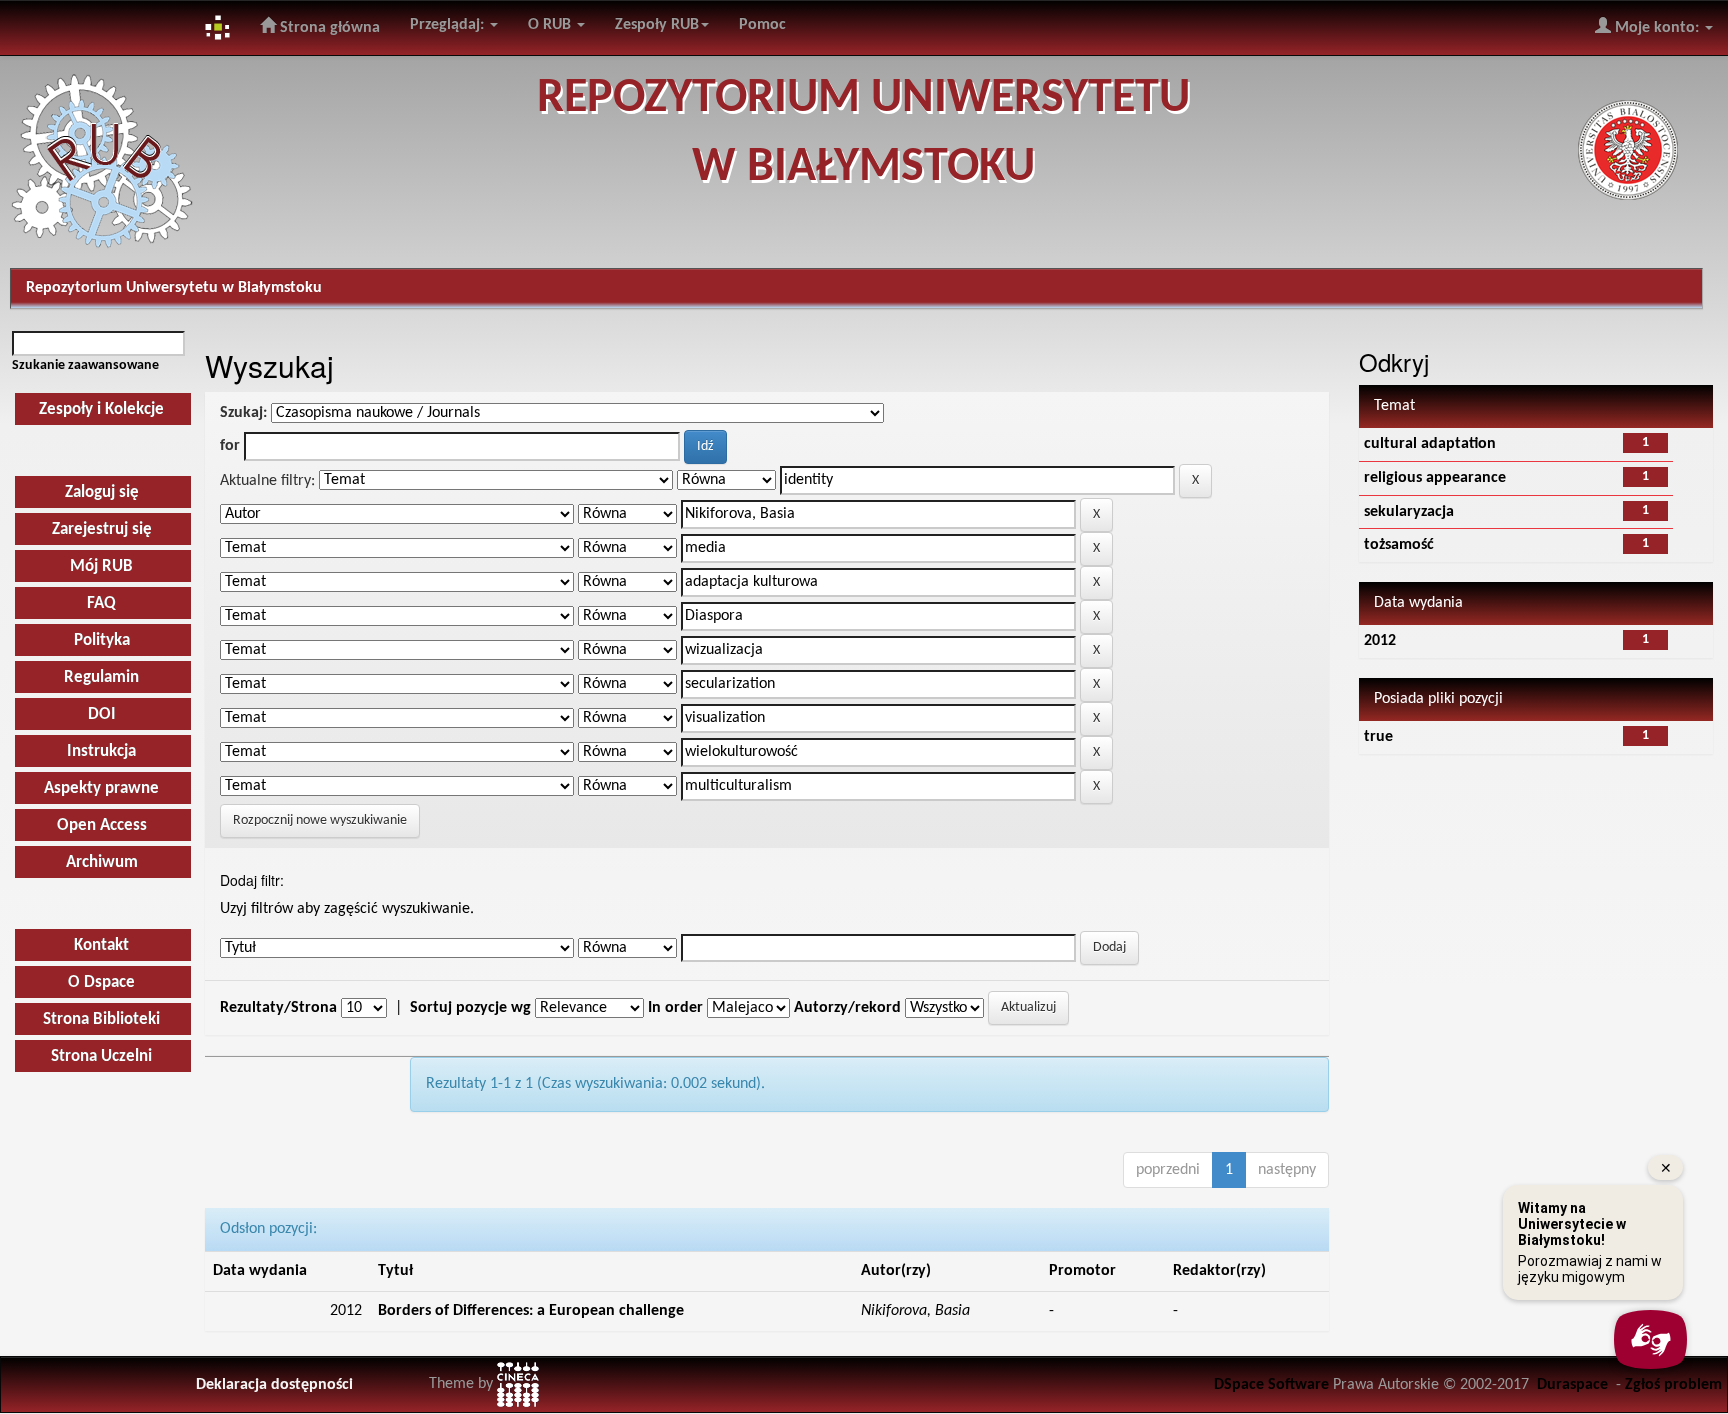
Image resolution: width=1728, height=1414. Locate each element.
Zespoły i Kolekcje (101, 409)
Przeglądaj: (449, 25)
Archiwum (102, 862)
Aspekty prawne (101, 788)
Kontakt (101, 945)
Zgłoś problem (1673, 1385)
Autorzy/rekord (847, 1008)
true (1378, 737)
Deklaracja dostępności (274, 1385)
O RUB (551, 25)
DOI (102, 714)
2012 (1380, 641)
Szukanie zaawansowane (85, 365)
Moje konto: (1657, 28)
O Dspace (101, 982)
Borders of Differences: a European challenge (531, 1311)
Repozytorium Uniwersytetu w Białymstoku (174, 288)
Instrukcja (101, 751)
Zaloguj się (102, 492)
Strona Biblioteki (101, 1019)
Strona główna (328, 28)
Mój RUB (101, 566)
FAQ (101, 603)
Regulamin (101, 677)
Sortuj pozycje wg (470, 1008)
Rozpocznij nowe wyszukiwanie (320, 820)
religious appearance (1435, 478)
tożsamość (1399, 545)
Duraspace (1572, 1385)
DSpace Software (1271, 1385)
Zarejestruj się (102, 529)
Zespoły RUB (657, 25)
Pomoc (762, 25)
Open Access (102, 825)
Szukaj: (243, 413)
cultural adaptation (1430, 444)
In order (675, 1008)
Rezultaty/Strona (278, 1008)
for (230, 446)
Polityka (102, 640)
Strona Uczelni (101, 1056)
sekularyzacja (1409, 512)
